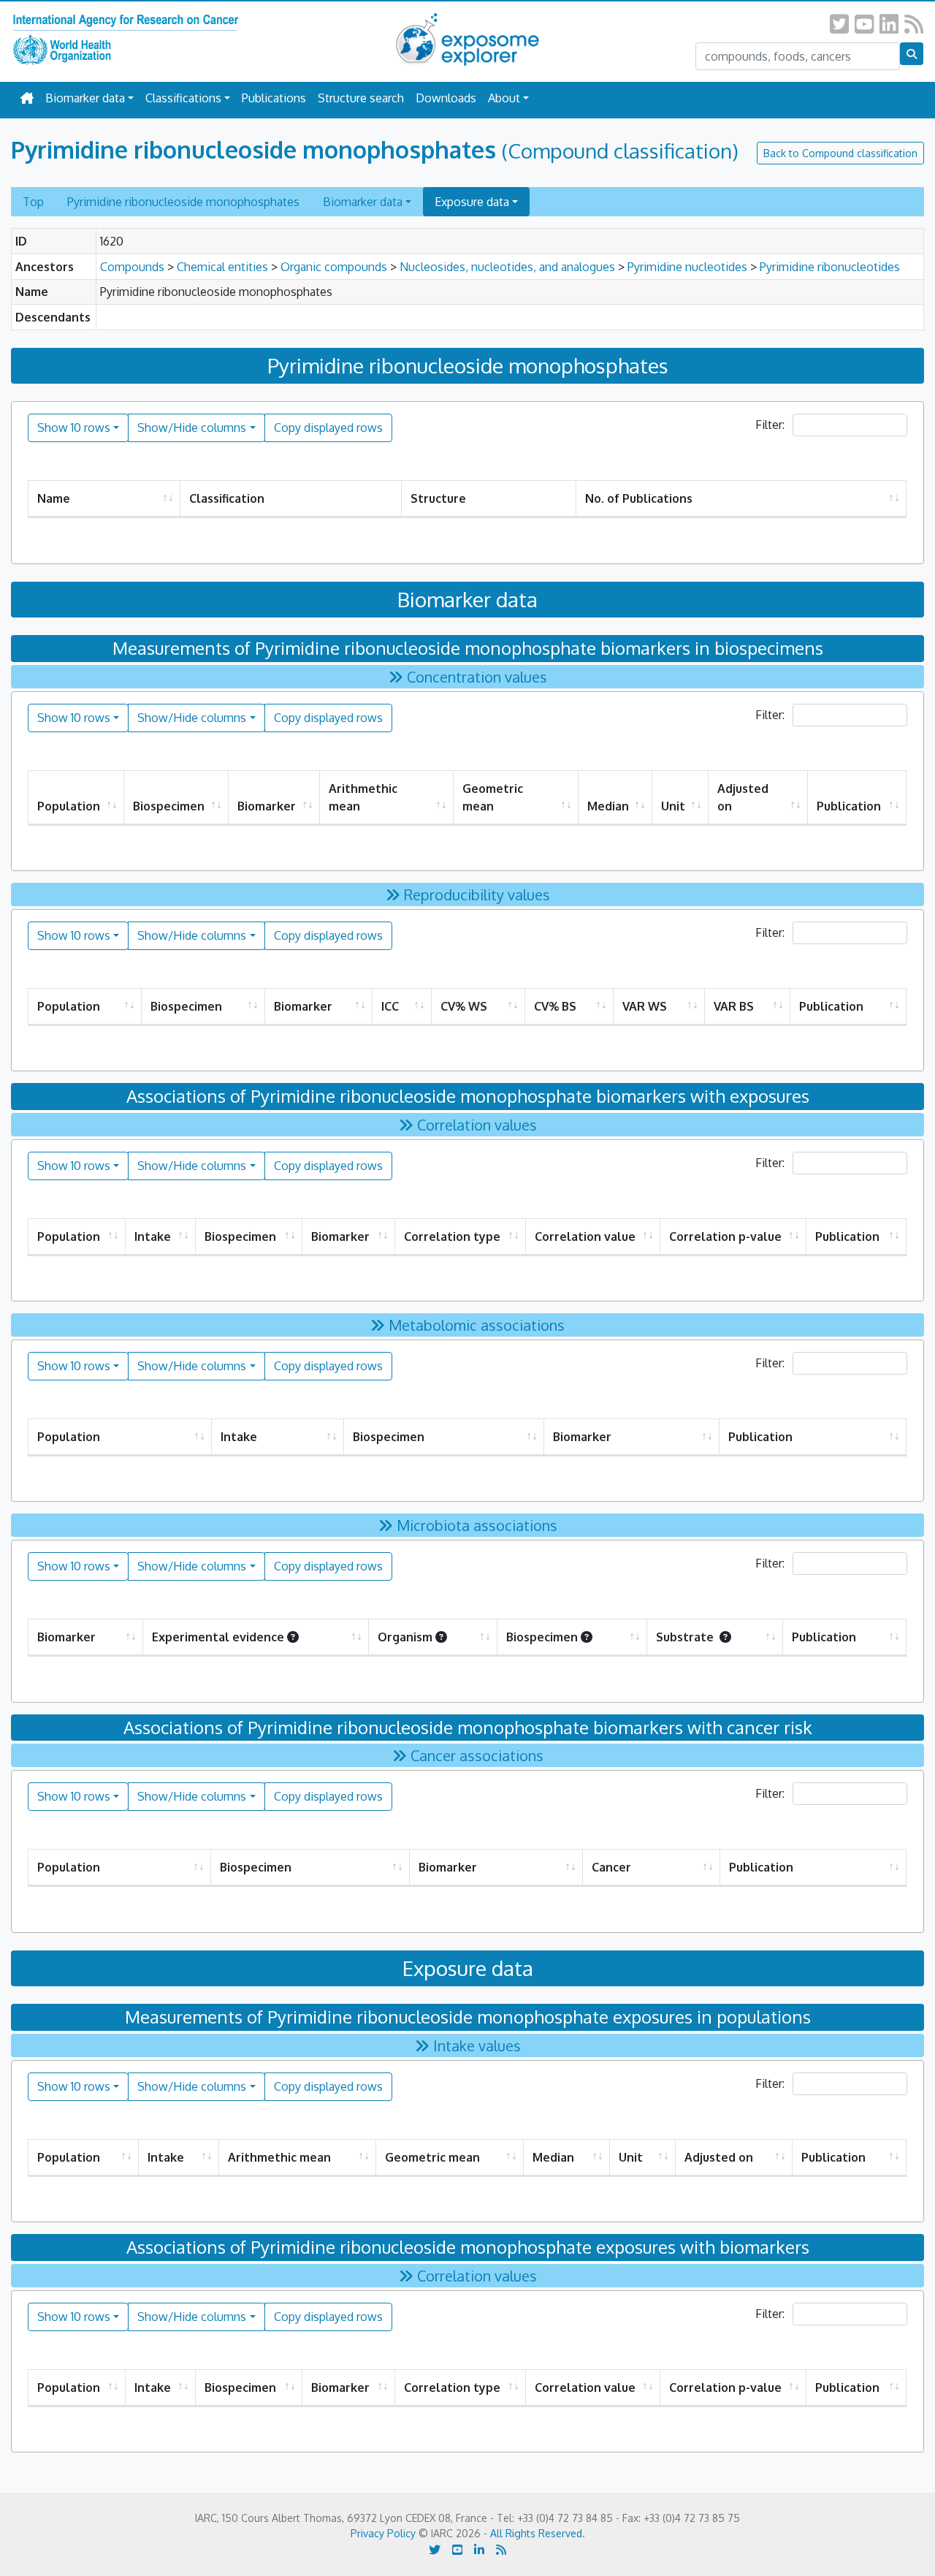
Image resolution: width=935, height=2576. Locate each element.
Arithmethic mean (363, 797)
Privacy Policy (383, 2533)
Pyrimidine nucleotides (687, 267)
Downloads (446, 98)
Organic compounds (334, 267)
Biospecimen (169, 806)
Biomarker (267, 806)
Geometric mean (493, 797)
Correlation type (452, 1236)
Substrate (686, 1637)
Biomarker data (85, 98)
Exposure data (472, 202)
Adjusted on (743, 797)
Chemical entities (222, 267)
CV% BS (555, 1006)
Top (33, 202)
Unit (673, 806)
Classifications (183, 98)
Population (69, 806)
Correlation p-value (725, 1236)
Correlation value (585, 1236)
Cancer (611, 1867)
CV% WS (464, 1006)
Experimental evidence (218, 1637)
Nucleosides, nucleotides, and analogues (507, 267)
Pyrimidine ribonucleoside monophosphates (183, 202)
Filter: (771, 425)
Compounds (132, 267)
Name (54, 498)
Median (608, 806)
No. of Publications (639, 498)
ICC (390, 1006)
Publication (849, 806)
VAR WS (645, 1006)
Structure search (361, 98)
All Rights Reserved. (538, 2533)
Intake (153, 1236)
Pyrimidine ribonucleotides (830, 267)
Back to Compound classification (840, 153)
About (504, 98)
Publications (274, 98)
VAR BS (734, 1006)
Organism (405, 1637)
